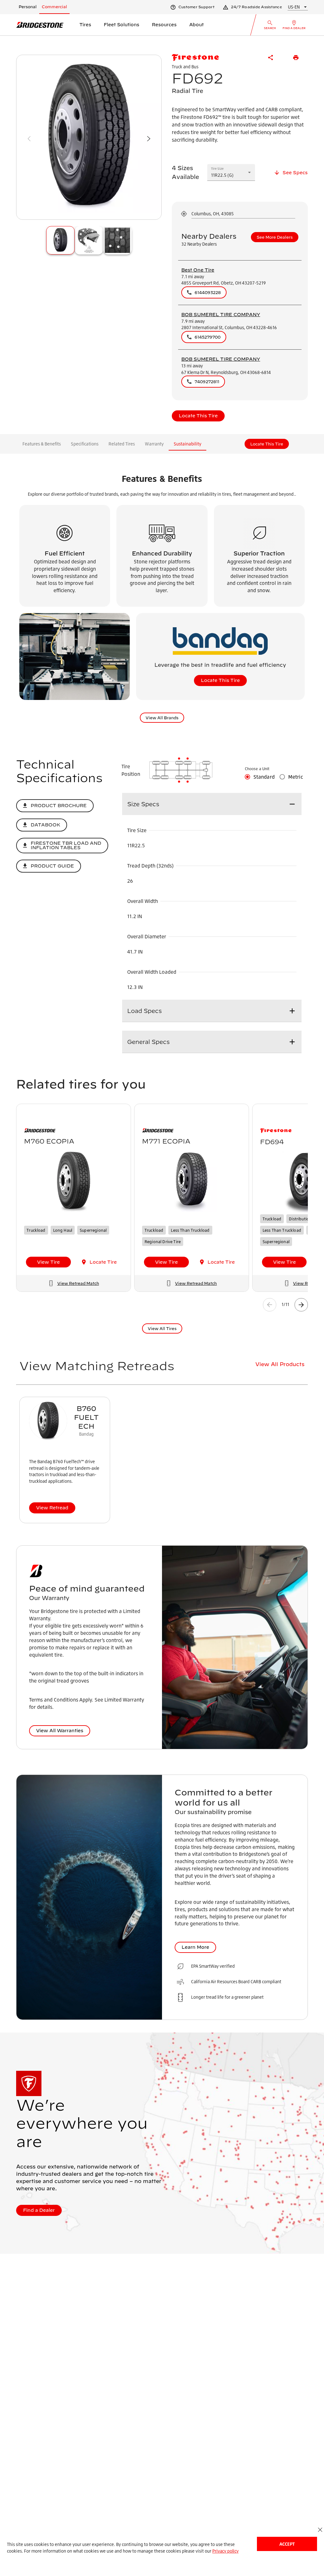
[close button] (320, 2530)
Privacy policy (225, 2551)
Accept (287, 2544)
